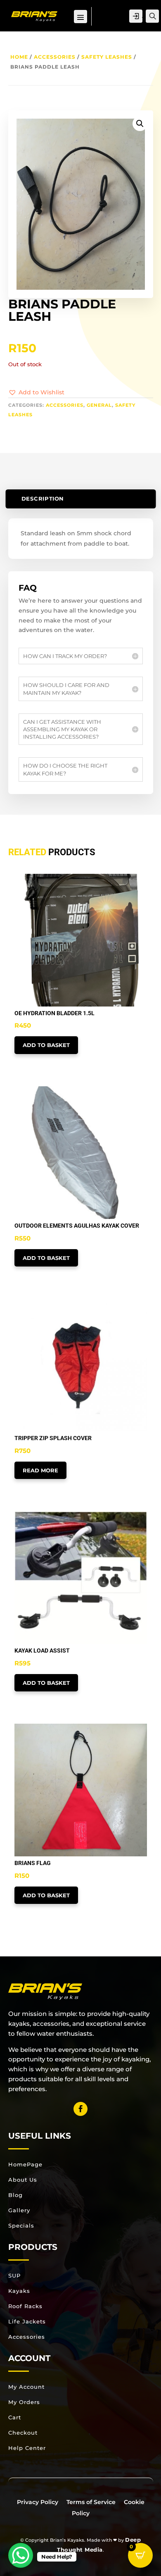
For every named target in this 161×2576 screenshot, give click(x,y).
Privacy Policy (38, 2502)
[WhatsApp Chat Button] (21, 2555)
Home (19, 57)
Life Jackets (27, 2321)
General (99, 405)
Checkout (23, 2433)
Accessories (55, 57)
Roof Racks (25, 2306)
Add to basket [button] (46, 1045)
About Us (23, 2180)
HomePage (25, 2164)
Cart (15, 2417)
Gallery (19, 2210)
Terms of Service (91, 2502)
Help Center (27, 2448)
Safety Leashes (107, 57)
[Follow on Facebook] (80, 2109)
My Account (26, 2387)
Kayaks (19, 2291)
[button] (36, 393)
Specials (21, 2225)
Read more (40, 1470)
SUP (14, 2275)
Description (42, 499)
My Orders (24, 2402)
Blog (15, 2195)
